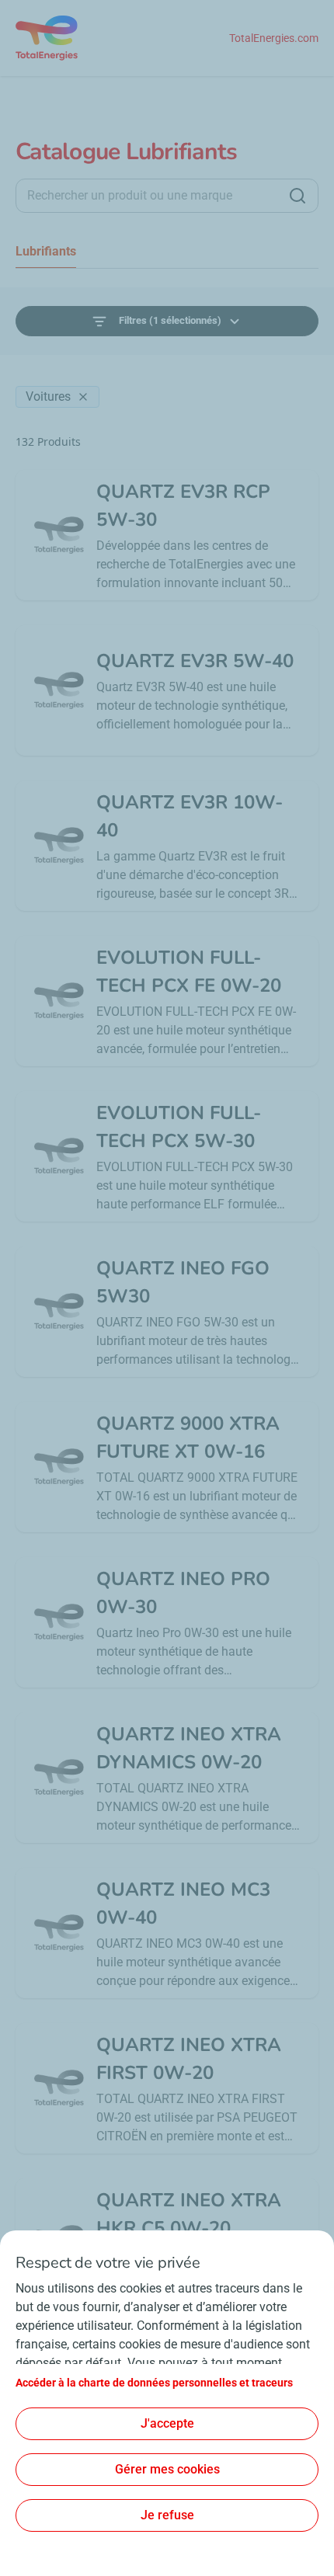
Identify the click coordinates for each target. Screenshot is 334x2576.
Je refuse (167, 2515)
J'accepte (167, 2423)
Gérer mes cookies (167, 2469)
